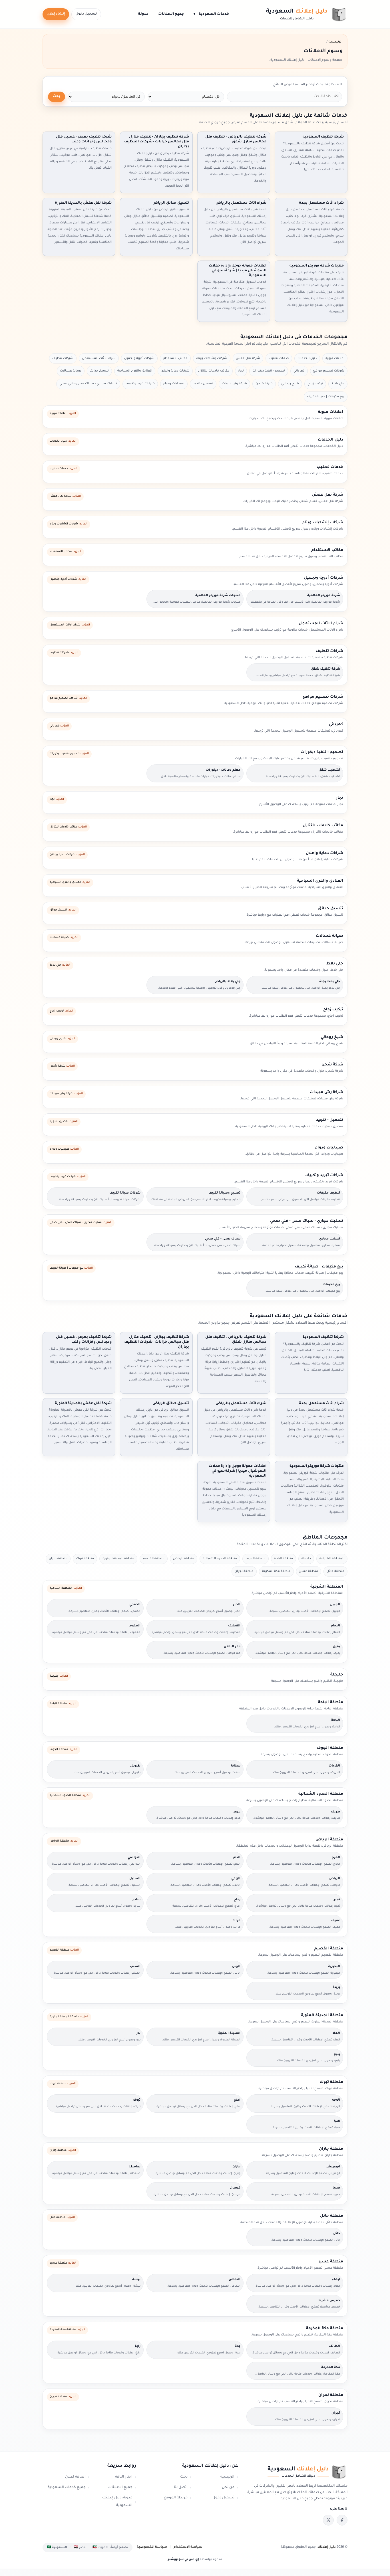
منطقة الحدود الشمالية (220, 1559)
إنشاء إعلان (56, 14)
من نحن (228, 2488)
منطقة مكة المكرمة (276, 1571)
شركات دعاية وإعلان (175, 371)
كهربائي (299, 371)
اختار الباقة (124, 2477)
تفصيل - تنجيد (203, 384)
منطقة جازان (58, 1559)
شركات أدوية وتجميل (139, 358)
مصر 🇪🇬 (80, 2547)
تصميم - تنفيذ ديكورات (269, 371)
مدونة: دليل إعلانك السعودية (117, 2502)
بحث (57, 97)
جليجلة (306, 1559)
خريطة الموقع (176, 2498)
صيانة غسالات (71, 371)
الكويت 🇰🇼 (100, 2547)
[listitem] (342, 2520)
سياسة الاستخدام (188, 2547)
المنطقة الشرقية (332, 1559)
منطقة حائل (335, 1571)
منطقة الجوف (256, 1559)
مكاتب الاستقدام (175, 358)
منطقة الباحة (284, 1559)
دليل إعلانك (327, 2547)
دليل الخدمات (307, 358)
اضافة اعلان (75, 2477)
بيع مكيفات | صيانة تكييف (326, 397)
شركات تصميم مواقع (329, 371)
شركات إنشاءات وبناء (212, 358)
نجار (241, 371)
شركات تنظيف (63, 358)
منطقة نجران (244, 1571)
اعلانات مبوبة (335, 358)
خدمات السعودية (211, 14)
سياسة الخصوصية (152, 2547)
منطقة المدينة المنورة (118, 1559)
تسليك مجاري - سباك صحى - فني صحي (88, 384)
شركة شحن (264, 384)
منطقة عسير (309, 1571)
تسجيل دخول (86, 14)
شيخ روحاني (290, 384)
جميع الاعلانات (171, 14)
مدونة (143, 14)
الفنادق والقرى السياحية (135, 371)
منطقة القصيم (154, 1559)
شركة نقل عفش (248, 358)
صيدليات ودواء (174, 384)
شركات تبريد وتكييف (140, 384)
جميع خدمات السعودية (67, 2488)
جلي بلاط (338, 384)
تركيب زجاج (315, 384)
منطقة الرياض (184, 1559)
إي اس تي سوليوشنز (183, 2559)
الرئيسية (227, 2477)
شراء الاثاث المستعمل (99, 358)
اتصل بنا (181, 2488)
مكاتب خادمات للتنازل (214, 371)
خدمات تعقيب (279, 358)
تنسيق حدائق (99, 371)
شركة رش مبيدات (234, 384)
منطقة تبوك (85, 1559)
